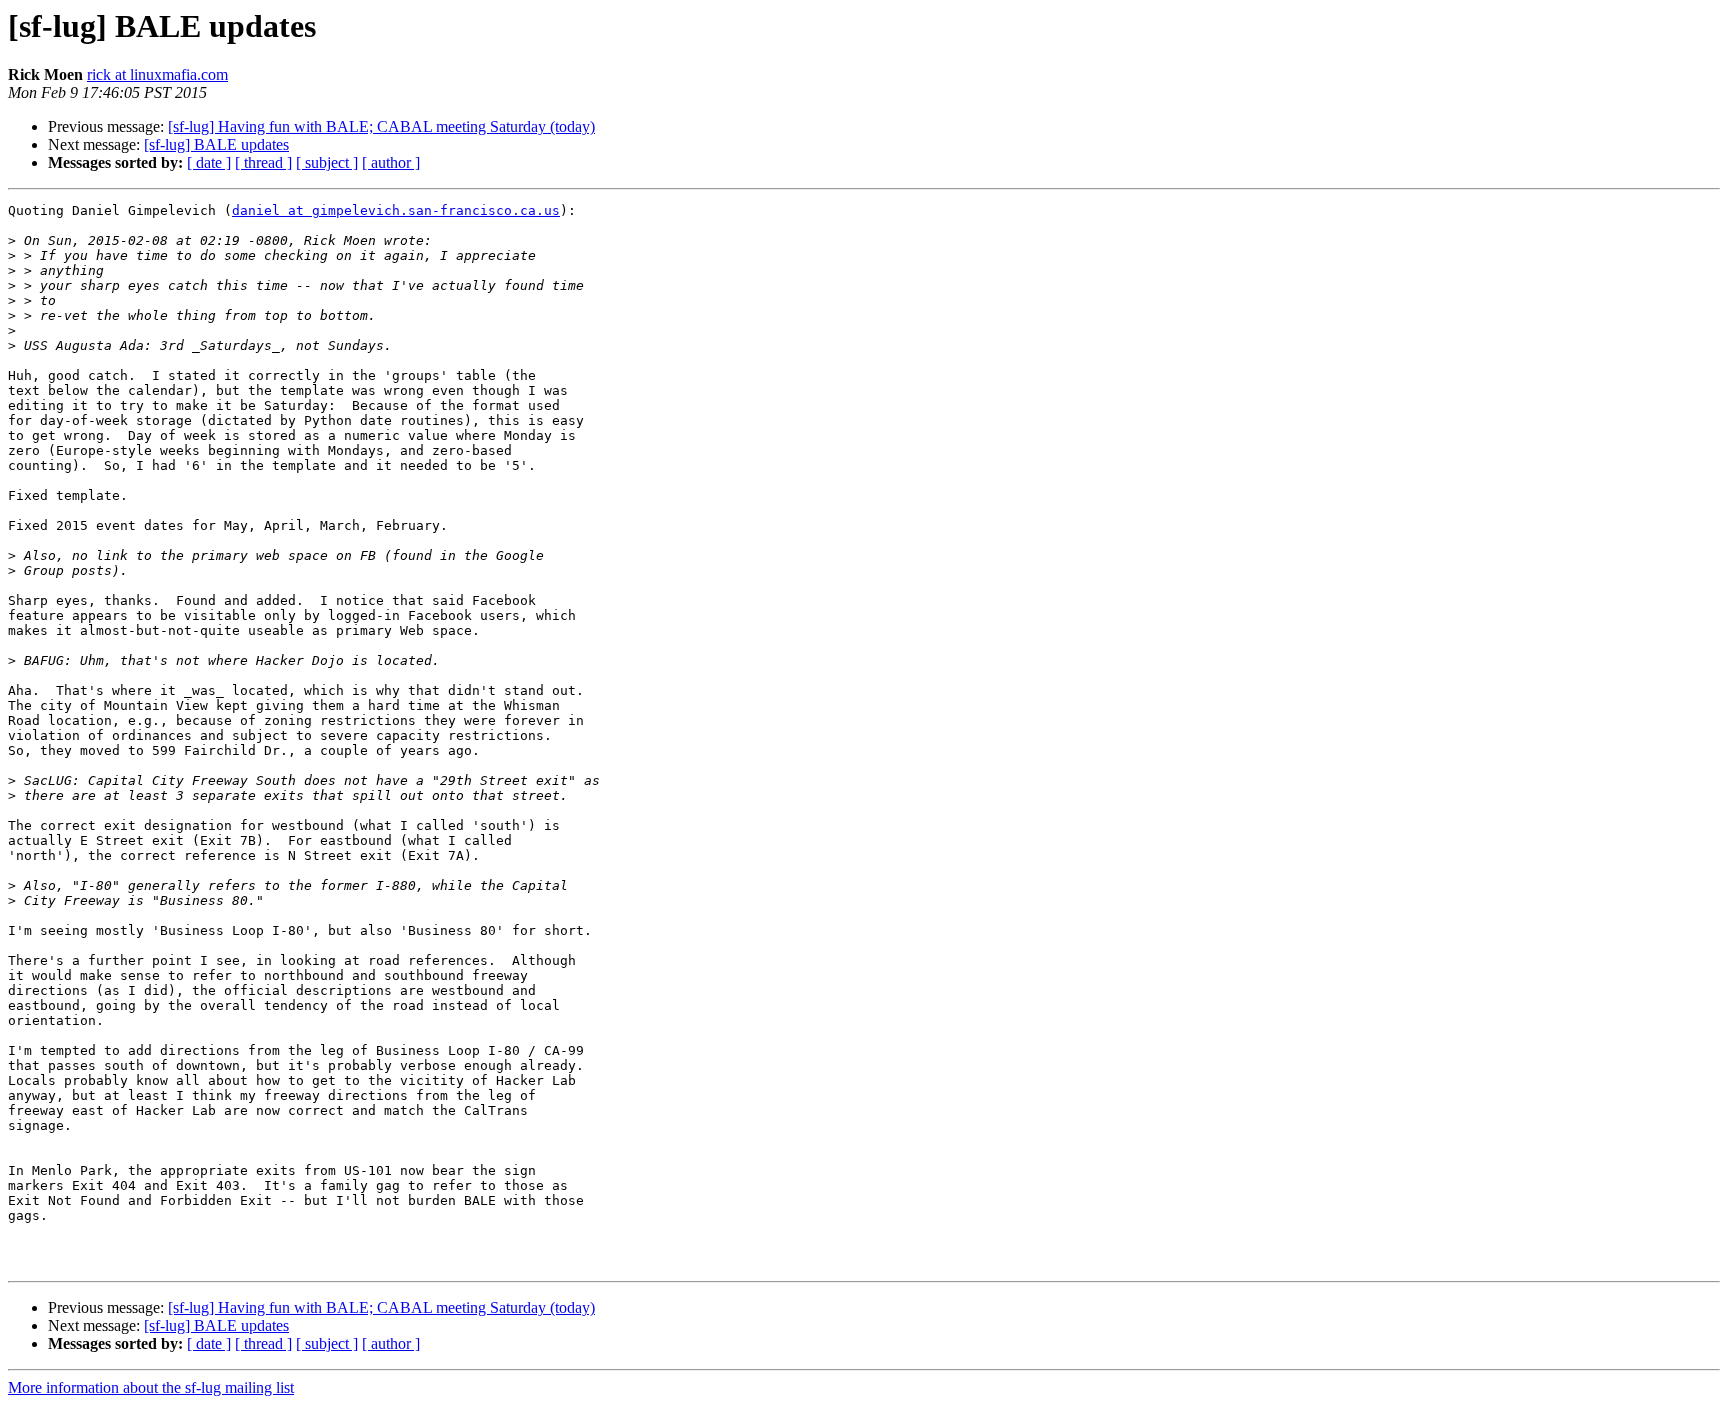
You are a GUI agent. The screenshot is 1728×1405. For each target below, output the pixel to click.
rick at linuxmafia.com (157, 74)
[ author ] (391, 162)
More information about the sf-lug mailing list (151, 1387)
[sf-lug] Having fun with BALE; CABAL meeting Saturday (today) (381, 126)
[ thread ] (263, 162)
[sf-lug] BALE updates (216, 144)
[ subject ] (327, 162)
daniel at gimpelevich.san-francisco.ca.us (396, 210)
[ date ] (209, 162)
